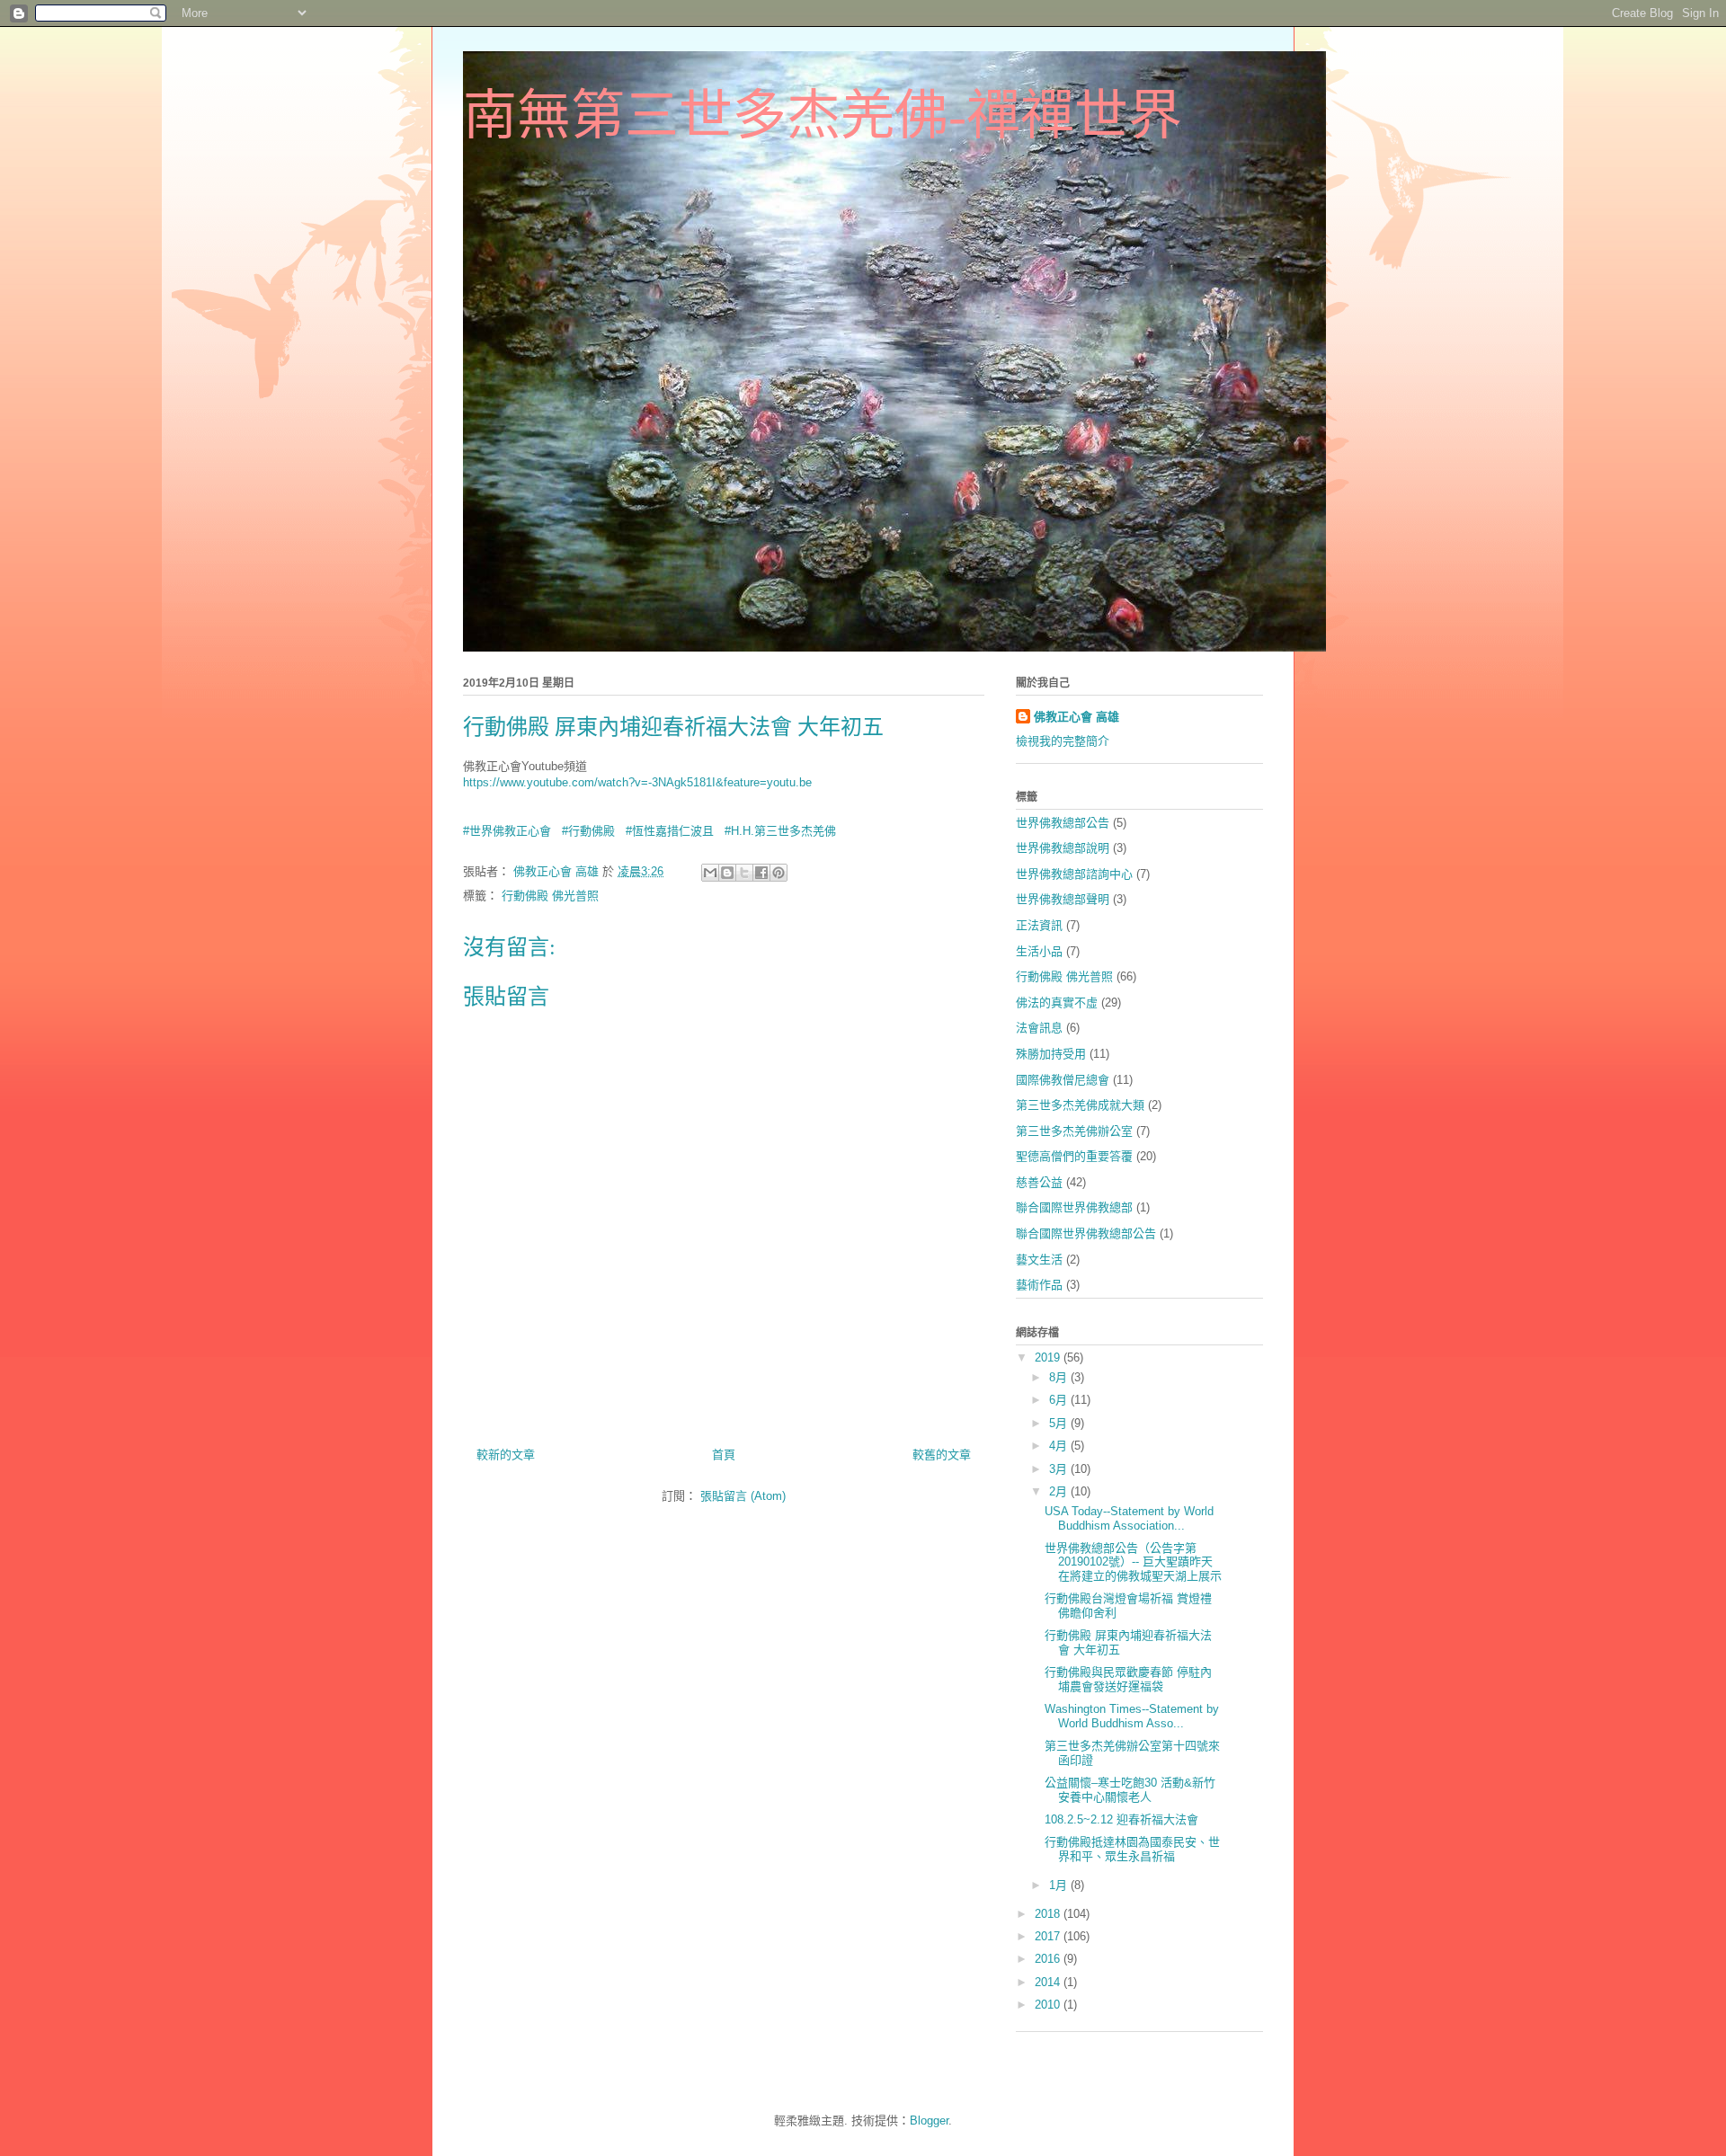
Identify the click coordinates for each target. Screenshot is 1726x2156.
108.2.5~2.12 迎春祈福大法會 (1121, 1819)
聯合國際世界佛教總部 (1074, 1207)
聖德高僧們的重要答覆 (1074, 1156)
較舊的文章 (942, 1455)
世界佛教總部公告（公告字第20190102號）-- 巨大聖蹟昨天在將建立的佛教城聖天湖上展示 (1133, 1562)
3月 (1060, 1469)
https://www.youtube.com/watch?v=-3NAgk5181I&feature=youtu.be (637, 782)
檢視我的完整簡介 (1063, 741)
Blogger (929, 2121)
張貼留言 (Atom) (743, 1496)
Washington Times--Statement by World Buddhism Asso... (1132, 1716)
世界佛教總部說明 (1063, 848)
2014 (1049, 1982)
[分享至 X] (744, 873)
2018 (1049, 1914)
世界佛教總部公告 (1063, 823)
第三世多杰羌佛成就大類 (1080, 1105)
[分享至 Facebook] (761, 873)
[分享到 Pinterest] (778, 873)
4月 (1060, 1446)
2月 (1060, 1491)
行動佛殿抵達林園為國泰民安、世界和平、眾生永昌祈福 (1132, 1849)
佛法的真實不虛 (1057, 1003)
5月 (1060, 1423)
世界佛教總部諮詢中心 (1074, 874)
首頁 (724, 1455)
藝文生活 (1039, 1260)
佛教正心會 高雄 (1077, 717)
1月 (1060, 1885)
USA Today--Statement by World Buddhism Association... (1129, 1518)
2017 (1049, 1936)
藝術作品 (1039, 1285)
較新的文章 (506, 1455)
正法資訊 (1039, 925)
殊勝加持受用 (1051, 1054)
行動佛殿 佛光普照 (550, 896)
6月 (1060, 1400)
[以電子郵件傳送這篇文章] (710, 873)
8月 (1060, 1377)
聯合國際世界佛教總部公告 (1086, 1233)
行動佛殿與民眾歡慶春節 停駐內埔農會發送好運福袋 (1128, 1679)
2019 (1049, 1357)
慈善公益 (1039, 1182)
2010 (1049, 2005)
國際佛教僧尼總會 (1063, 1080)
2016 (1049, 1959)
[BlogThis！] (727, 873)
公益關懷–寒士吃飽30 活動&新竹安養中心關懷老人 (1130, 1790)
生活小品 (1039, 951)
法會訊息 (1039, 1028)
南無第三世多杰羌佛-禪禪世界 (823, 116)
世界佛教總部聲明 (1063, 899)
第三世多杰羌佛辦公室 (1074, 1131)
